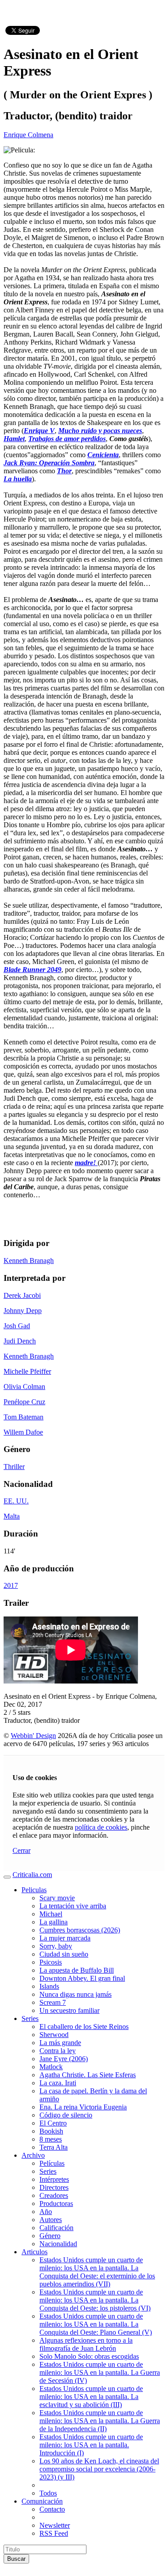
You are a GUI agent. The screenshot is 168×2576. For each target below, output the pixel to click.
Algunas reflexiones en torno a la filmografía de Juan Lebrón (86, 2344)
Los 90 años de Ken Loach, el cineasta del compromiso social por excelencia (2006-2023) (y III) (99, 2469)
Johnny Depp (23, 1311)
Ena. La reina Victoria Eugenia (83, 2107)
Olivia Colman (24, 1387)
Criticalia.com (32, 1875)
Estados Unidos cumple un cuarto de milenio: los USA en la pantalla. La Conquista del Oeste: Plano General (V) (96, 2324)
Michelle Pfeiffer (27, 1371)
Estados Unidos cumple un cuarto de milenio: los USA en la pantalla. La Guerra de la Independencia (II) (100, 2421)
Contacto (52, 2509)
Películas (52, 2163)
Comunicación (42, 2501)
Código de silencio (66, 2115)
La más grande (60, 2043)
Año (46, 2212)
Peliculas (34, 1890)
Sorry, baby (56, 1946)
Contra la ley (58, 2051)
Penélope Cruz (24, 1402)
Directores (54, 2187)
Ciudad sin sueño (64, 1954)
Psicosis (51, 1962)
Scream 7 (53, 2002)
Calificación (56, 2228)
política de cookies (101, 1827)
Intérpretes (54, 2179)
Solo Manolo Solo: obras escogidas (89, 2356)
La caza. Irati (58, 2083)
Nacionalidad (58, 2244)
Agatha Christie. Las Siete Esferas (88, 2075)
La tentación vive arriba (73, 1906)
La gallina (54, 1922)
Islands (49, 1986)
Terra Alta (54, 2147)
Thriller (14, 1467)
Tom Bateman (24, 1417)
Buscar (16, 2559)
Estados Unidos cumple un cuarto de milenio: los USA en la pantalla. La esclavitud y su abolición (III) (91, 2397)
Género (50, 2236)
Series (30, 2018)
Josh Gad (17, 1326)
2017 (11, 1585)
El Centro (53, 2123)
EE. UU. (16, 1501)
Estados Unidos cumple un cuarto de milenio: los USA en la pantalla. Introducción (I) (91, 2445)
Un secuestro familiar (69, 2010)
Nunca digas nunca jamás (75, 1994)
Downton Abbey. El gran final (82, 1978)
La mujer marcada (65, 1938)
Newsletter (55, 2525)
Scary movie (57, 1898)
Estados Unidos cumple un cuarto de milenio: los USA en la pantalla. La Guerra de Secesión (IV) (100, 2372)
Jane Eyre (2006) (64, 2059)
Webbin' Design (33, 1736)
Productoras (56, 2203)
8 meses (51, 2139)
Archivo (33, 2155)
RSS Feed (54, 2533)
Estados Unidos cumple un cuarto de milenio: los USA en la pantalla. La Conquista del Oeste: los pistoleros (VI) (95, 2300)
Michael (51, 1914)
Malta (12, 1516)
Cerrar (22, 1850)
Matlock (51, 2067)
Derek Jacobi (22, 1295)
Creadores (54, 2195)
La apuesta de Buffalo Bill (77, 1970)
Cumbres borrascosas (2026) (80, 1930)
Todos (48, 2493)
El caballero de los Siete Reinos (84, 2027)
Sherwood (54, 2035)
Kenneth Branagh (29, 1261)
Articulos (34, 2252)
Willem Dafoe (23, 1432)
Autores (51, 2220)
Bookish (51, 2131)
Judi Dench (20, 1341)
